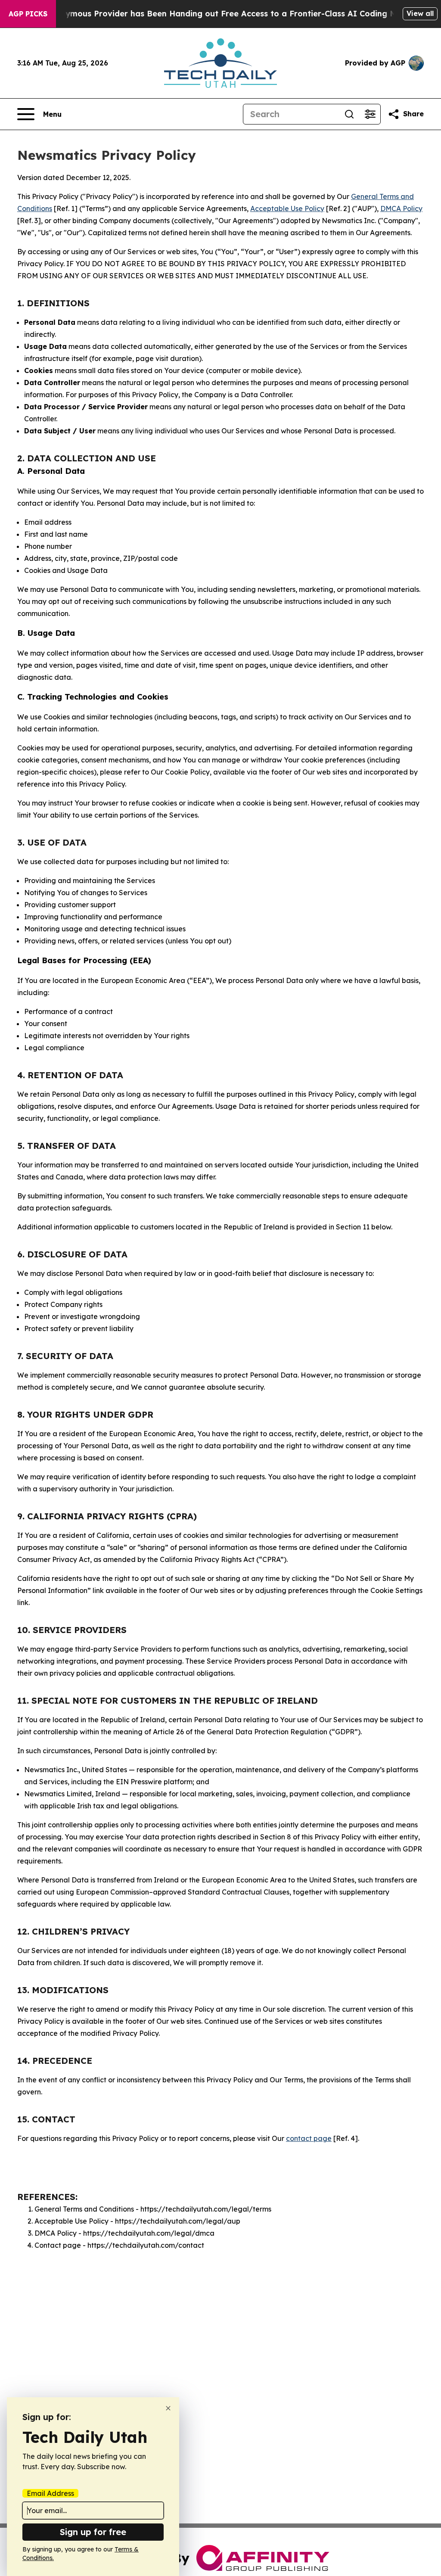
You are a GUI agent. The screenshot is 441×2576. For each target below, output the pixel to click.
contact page (309, 2138)
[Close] (168, 2408)
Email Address (50, 2493)
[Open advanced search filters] (370, 114)
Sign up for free (93, 2532)
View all (420, 13)
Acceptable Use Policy (287, 208)
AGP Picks (28, 14)
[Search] (349, 114)
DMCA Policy (401, 208)
